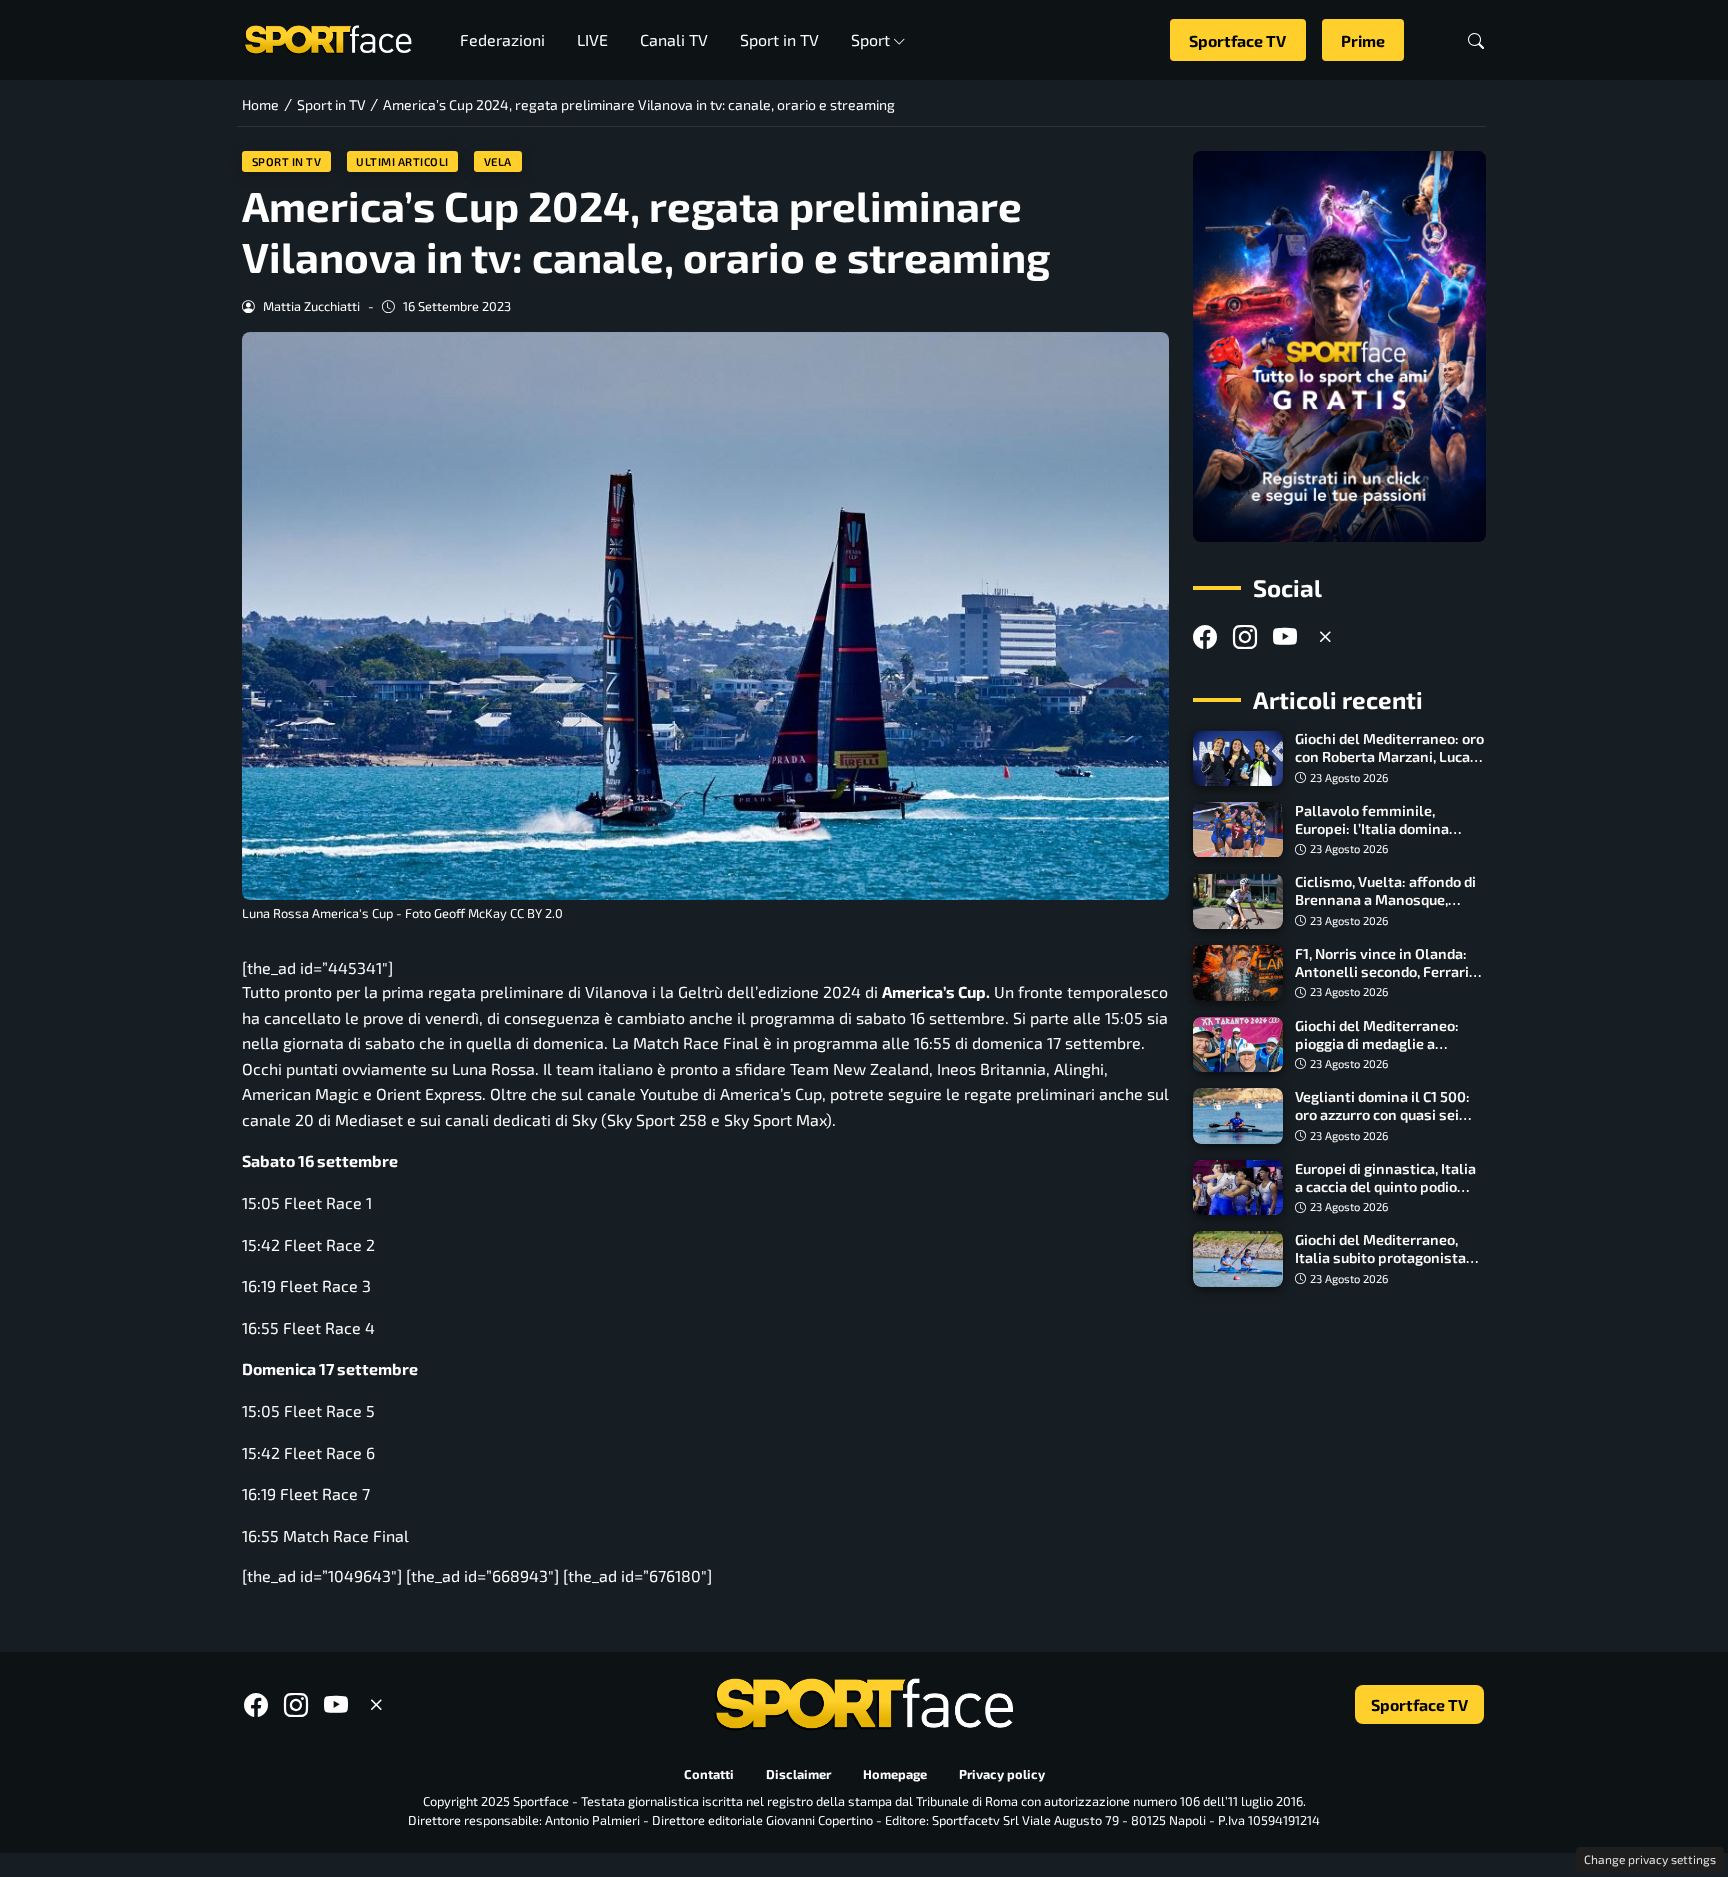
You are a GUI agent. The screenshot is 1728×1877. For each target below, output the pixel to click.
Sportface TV (1237, 40)
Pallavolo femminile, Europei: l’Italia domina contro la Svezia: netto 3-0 (1383, 828)
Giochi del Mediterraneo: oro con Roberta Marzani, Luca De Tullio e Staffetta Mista (1389, 757)
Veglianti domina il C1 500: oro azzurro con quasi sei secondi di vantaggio (1382, 1114)
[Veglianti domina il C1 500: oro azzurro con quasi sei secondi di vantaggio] (1238, 1116)
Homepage (895, 1774)
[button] (1476, 40)
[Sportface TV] (1339, 346)
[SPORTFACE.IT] (328, 37)
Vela (498, 161)
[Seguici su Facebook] (1205, 636)
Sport (870, 39)
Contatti (709, 1774)
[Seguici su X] (1325, 636)
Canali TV (674, 39)
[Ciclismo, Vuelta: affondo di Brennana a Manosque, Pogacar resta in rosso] (1238, 902)
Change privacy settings (1650, 1859)
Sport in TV (779, 39)
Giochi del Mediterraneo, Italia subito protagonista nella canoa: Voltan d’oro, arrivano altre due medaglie (1387, 1266)
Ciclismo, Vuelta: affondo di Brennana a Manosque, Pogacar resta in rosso (1385, 900)
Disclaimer (798, 1774)
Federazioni (502, 39)
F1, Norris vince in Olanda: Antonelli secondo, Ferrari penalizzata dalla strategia (1385, 971)
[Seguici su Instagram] (1245, 636)
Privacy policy (1002, 1774)
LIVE (592, 39)
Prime (1363, 40)
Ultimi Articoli (402, 161)
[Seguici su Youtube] (1285, 636)
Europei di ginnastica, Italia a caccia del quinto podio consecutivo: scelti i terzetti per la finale (1388, 1195)
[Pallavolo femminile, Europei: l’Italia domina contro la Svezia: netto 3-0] (1238, 830)
